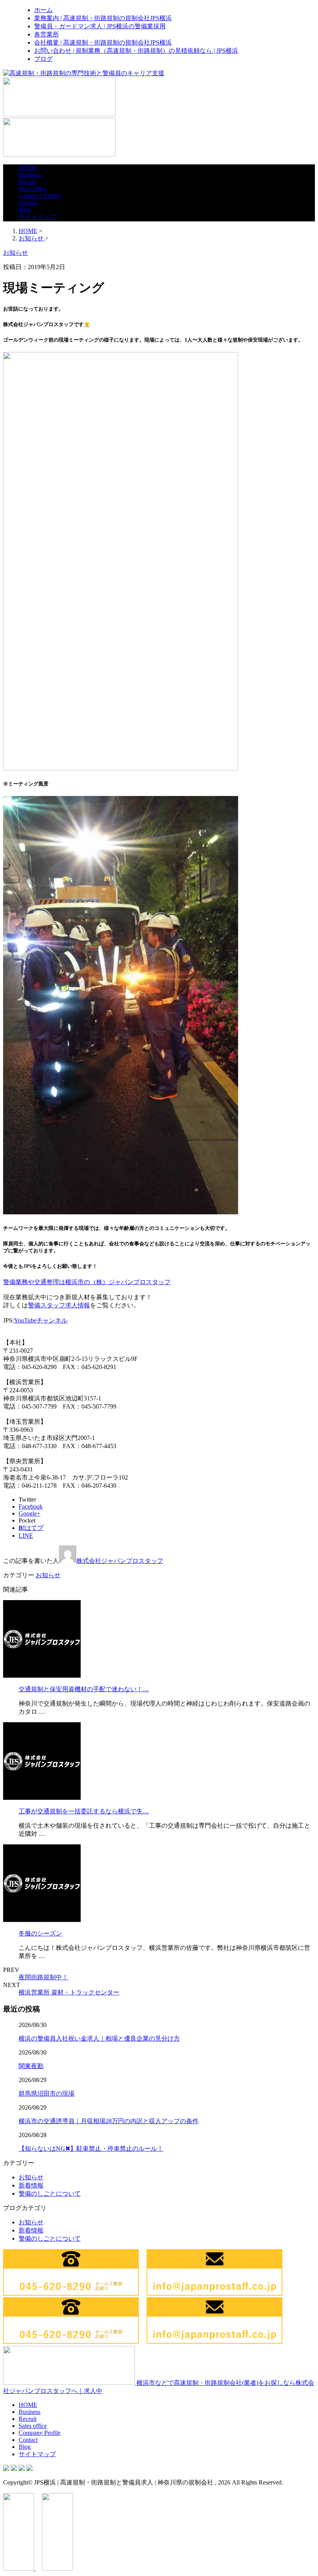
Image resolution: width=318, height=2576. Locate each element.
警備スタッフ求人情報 (59, 1305)
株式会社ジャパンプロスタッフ (120, 1561)
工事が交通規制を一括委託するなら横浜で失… (84, 1811)
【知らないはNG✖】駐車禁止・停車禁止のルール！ (91, 2149)
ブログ (43, 59)
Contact (28, 203)
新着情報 (31, 2185)
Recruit (28, 182)
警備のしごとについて (50, 2194)
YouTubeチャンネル (41, 1320)
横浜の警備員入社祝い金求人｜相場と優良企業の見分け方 (99, 2038)
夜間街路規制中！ (43, 1977)
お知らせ (48, 1575)
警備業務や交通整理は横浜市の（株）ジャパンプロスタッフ (87, 1282)
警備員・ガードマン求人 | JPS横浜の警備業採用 (100, 26)
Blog (25, 210)
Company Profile (40, 196)
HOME (28, 168)
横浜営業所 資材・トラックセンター (69, 1992)
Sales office (33, 189)
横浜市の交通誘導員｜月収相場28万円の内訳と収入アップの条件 (109, 2121)
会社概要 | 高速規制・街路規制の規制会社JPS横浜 (103, 42)
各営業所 (47, 34)
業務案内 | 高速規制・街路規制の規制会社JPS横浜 (103, 18)
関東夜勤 (31, 2066)
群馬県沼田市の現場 (47, 2093)
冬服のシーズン (40, 1933)
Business (29, 175)
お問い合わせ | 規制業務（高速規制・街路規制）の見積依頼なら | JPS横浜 (136, 51)
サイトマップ (37, 217)
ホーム (43, 10)
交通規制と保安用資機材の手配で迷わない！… (84, 1689)
